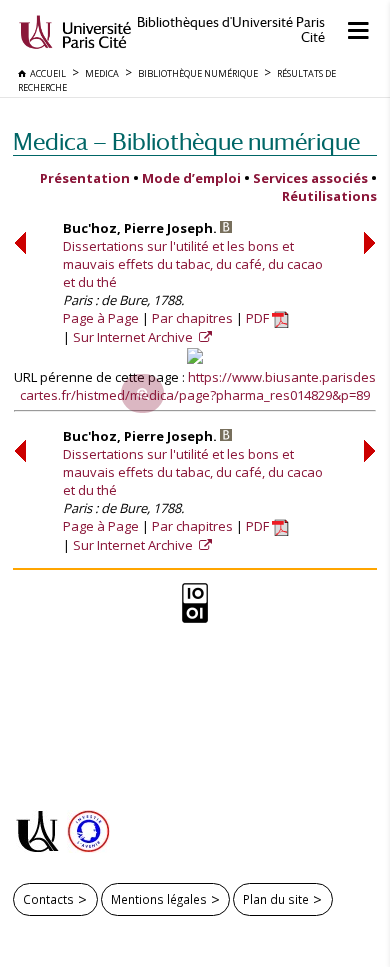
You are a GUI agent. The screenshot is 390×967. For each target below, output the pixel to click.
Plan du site (276, 899)
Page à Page (101, 318)
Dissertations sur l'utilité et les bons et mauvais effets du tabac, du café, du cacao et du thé (193, 264)
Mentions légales (159, 899)
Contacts (48, 899)
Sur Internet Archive (134, 337)
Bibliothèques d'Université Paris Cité (231, 30)
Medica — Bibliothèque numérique (186, 141)
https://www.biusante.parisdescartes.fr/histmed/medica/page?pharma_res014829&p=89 (198, 386)
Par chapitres (192, 318)
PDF (259, 318)
